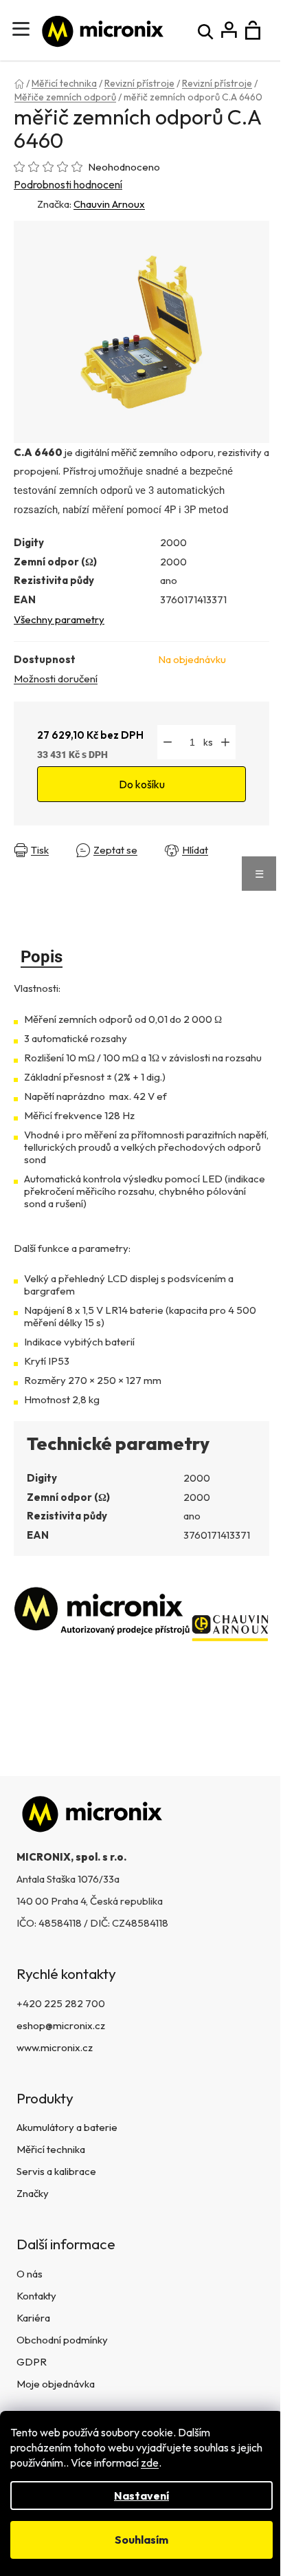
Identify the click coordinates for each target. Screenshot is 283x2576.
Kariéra (33, 2318)
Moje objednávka (56, 2384)
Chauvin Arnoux (109, 204)
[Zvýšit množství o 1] (225, 742)
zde (150, 2463)
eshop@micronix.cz (61, 2025)
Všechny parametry (59, 619)
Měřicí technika (51, 2149)
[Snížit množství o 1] (168, 742)
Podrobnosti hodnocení (68, 184)
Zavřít (31, 861)
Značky (33, 2193)
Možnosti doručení (56, 679)
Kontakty (36, 2296)
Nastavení (141, 2496)
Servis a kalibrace (56, 2171)
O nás (30, 2274)
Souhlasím (141, 2540)
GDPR (32, 2362)
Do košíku (142, 784)
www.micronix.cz (55, 2047)
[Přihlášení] (229, 31)
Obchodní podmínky (62, 2340)
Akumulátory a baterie (67, 2127)
